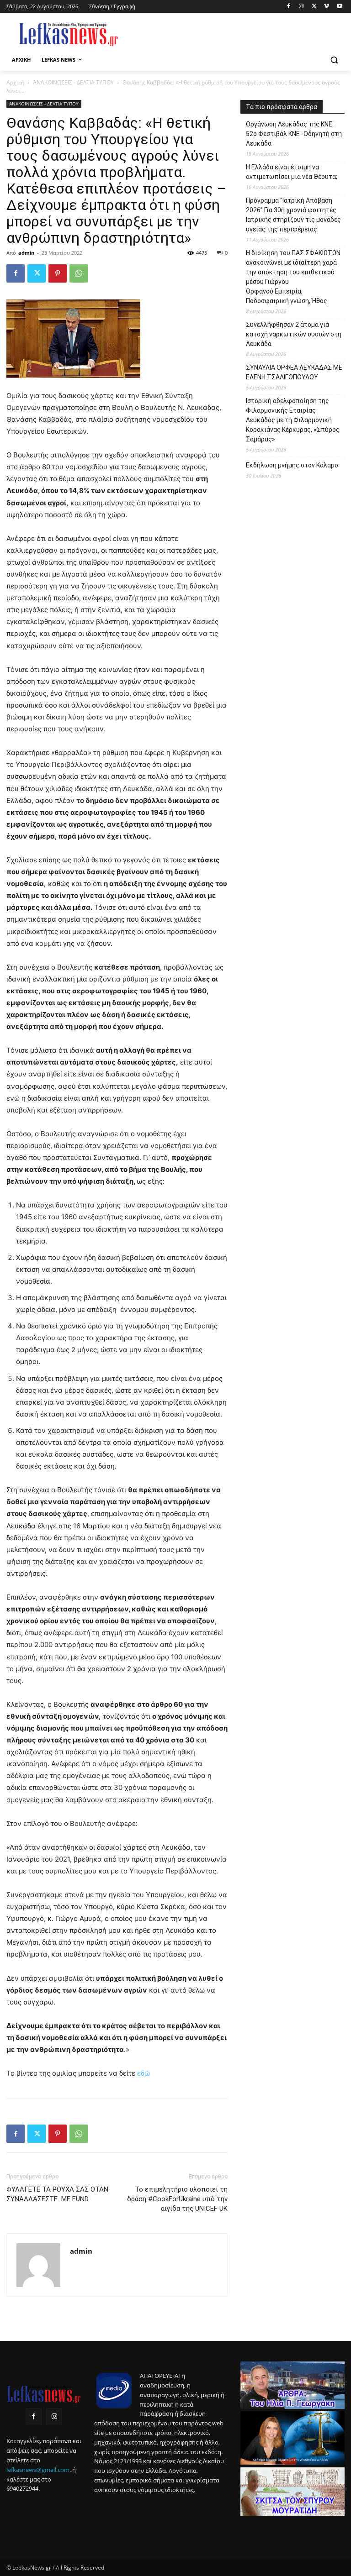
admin (26, 253)
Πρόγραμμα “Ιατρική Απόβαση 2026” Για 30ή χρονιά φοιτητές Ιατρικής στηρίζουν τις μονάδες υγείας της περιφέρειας (293, 215)
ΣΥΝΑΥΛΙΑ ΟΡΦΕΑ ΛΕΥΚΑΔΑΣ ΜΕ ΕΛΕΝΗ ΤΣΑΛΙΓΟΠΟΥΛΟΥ (294, 372)
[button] (334, 60)
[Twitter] (314, 7)
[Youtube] (339, 7)
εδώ (144, 2073)
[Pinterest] (58, 273)
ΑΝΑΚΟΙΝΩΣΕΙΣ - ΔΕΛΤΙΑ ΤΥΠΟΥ (73, 82)
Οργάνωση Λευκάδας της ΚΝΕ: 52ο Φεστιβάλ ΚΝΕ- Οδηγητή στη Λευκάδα (294, 134)
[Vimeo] (327, 7)
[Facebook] (289, 7)
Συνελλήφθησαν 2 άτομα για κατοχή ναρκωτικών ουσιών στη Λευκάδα (294, 334)
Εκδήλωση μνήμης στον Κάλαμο (292, 465)
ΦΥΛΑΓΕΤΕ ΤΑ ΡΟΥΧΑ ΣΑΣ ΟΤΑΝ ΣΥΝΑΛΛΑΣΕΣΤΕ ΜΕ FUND (57, 2194)
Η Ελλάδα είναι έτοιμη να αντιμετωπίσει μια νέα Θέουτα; (292, 172)
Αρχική (15, 82)
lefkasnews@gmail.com (38, 2470)
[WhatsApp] (79, 273)
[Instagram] (301, 7)
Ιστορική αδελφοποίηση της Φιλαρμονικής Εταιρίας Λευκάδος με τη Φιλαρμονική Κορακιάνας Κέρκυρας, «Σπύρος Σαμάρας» (293, 420)
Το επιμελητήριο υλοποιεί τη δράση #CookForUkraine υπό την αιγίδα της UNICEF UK (177, 2199)
